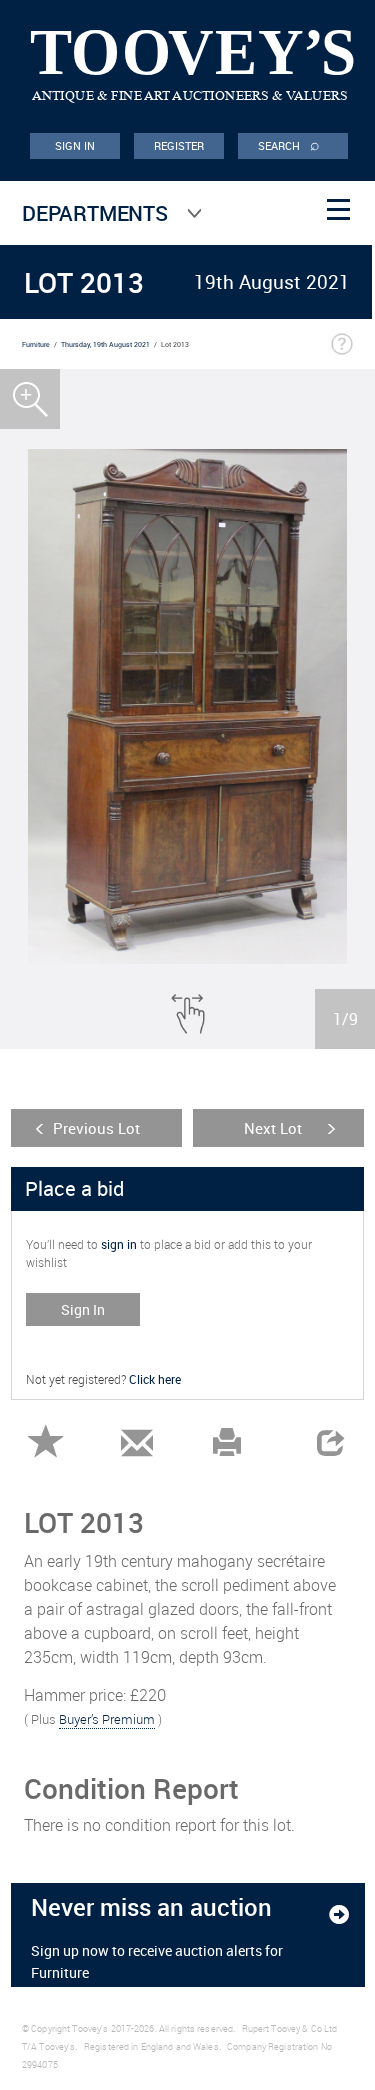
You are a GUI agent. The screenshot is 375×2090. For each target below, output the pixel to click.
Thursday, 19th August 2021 (105, 344)
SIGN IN (75, 145)
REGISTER (179, 145)
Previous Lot (96, 1128)
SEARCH (289, 144)
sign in (119, 1244)
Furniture (36, 344)
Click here (155, 1379)
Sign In (83, 1309)
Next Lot (273, 1128)
